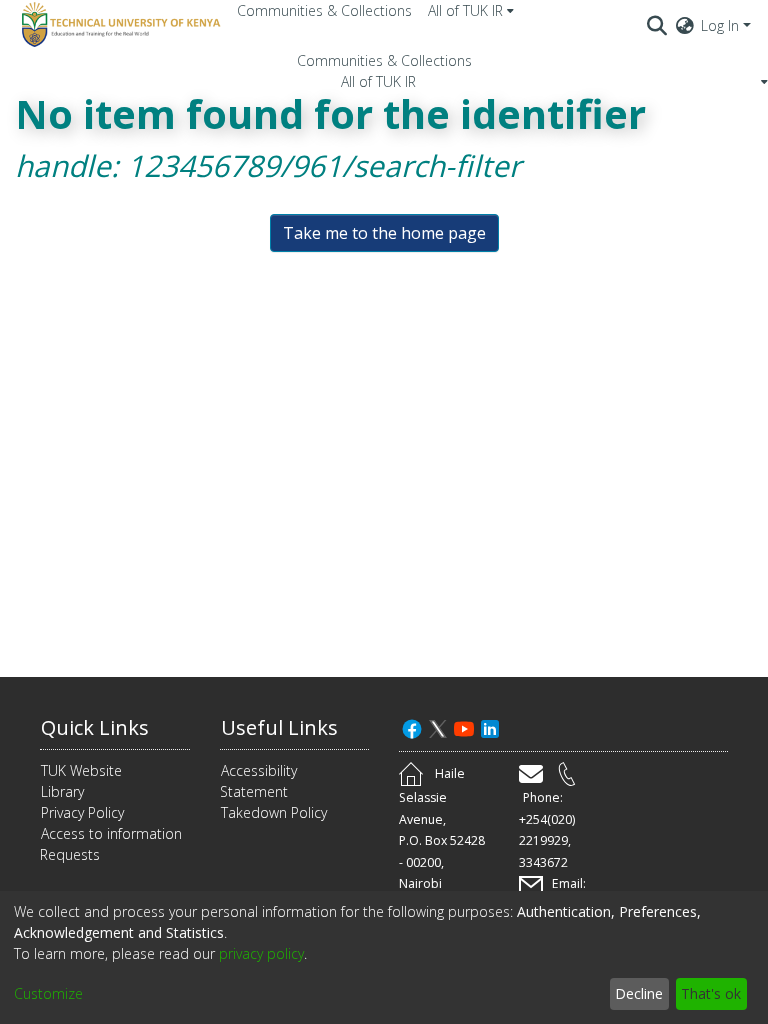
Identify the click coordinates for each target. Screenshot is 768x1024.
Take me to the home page (384, 233)
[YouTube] (464, 727)
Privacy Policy (82, 812)
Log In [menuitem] (720, 25)
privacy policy (261, 953)
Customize (48, 993)
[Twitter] (438, 727)
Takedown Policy (274, 812)
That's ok (711, 993)
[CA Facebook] (412, 727)
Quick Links (95, 727)
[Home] (118, 25)
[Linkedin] (490, 727)
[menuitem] (471, 10)
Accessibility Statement (258, 781)
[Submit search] (657, 25)
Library (62, 791)
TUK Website (81, 770)
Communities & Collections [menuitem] (324, 10)
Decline (639, 993)
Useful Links (279, 727)
